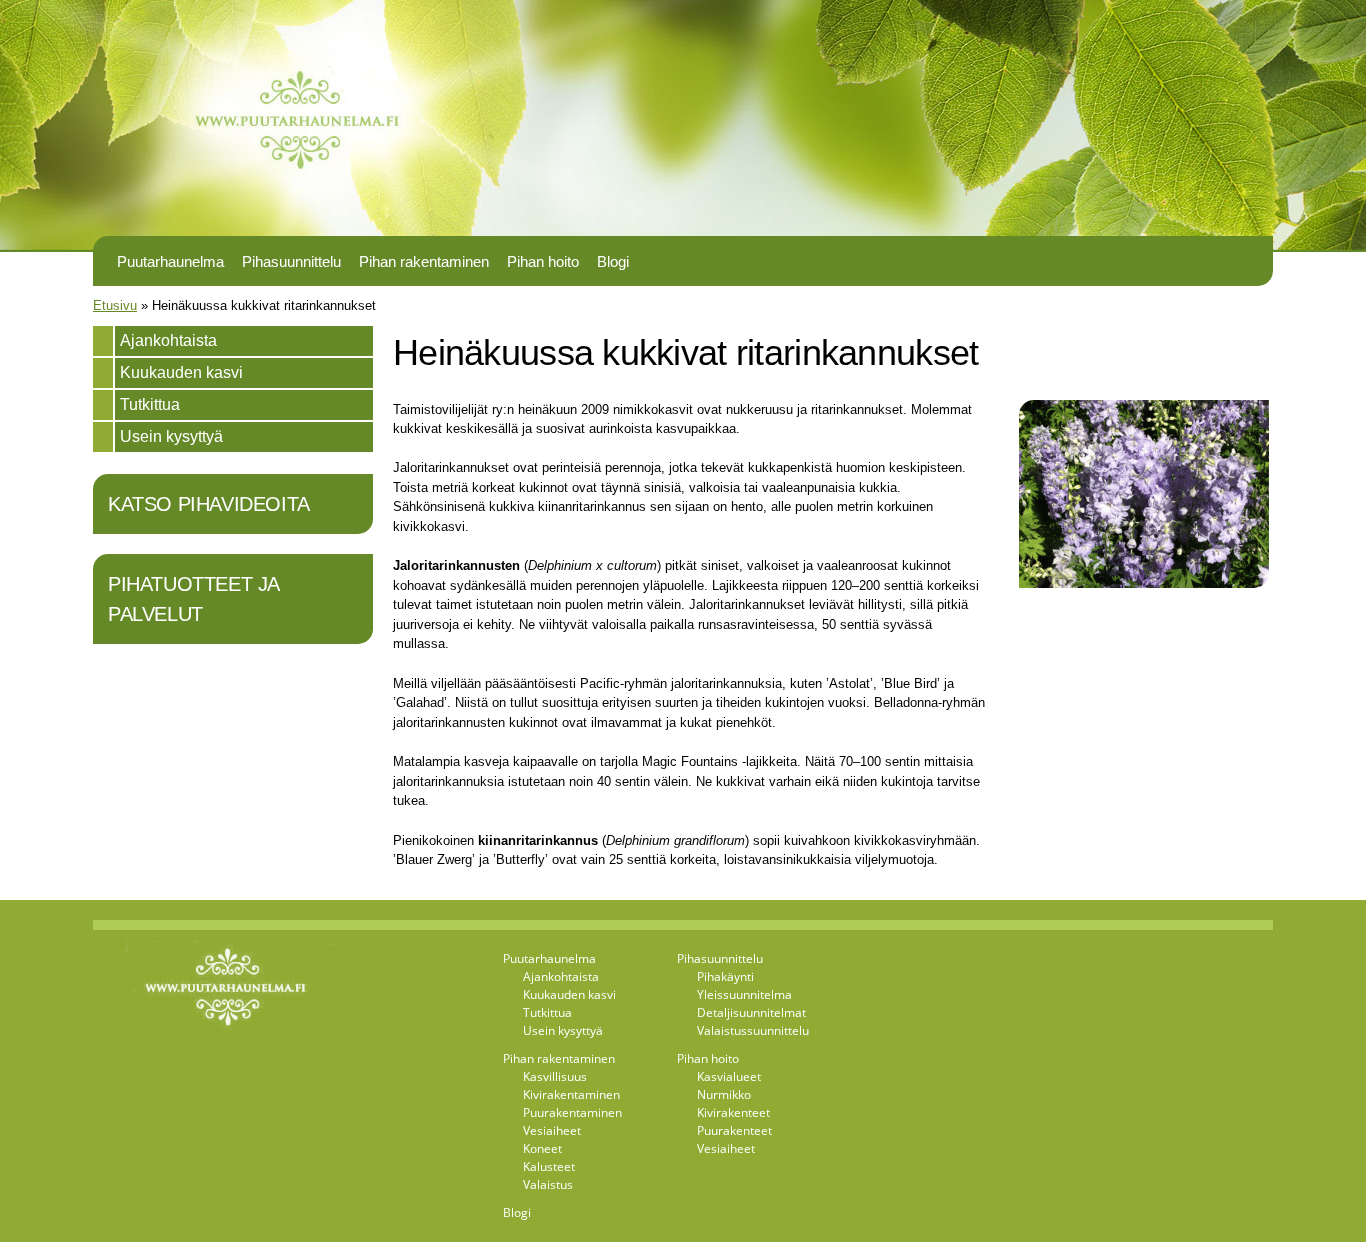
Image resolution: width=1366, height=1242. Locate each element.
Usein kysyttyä (171, 436)
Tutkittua (150, 404)
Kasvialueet (729, 1076)
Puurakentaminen (572, 1112)
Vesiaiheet (552, 1130)
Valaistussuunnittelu (753, 1030)
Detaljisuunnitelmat (751, 1012)
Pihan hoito (543, 262)
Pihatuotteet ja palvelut (194, 599)
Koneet (542, 1148)
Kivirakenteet (733, 1112)
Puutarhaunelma (170, 262)
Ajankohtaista (168, 340)
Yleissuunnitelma (744, 994)
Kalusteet (549, 1166)
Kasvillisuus (555, 1076)
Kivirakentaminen (571, 1094)
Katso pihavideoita (209, 504)
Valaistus (548, 1184)
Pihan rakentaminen (424, 262)
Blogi (613, 262)
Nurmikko (724, 1094)
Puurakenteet (734, 1130)
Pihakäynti (725, 976)
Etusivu (115, 305)
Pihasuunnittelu (291, 262)
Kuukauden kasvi (181, 372)
